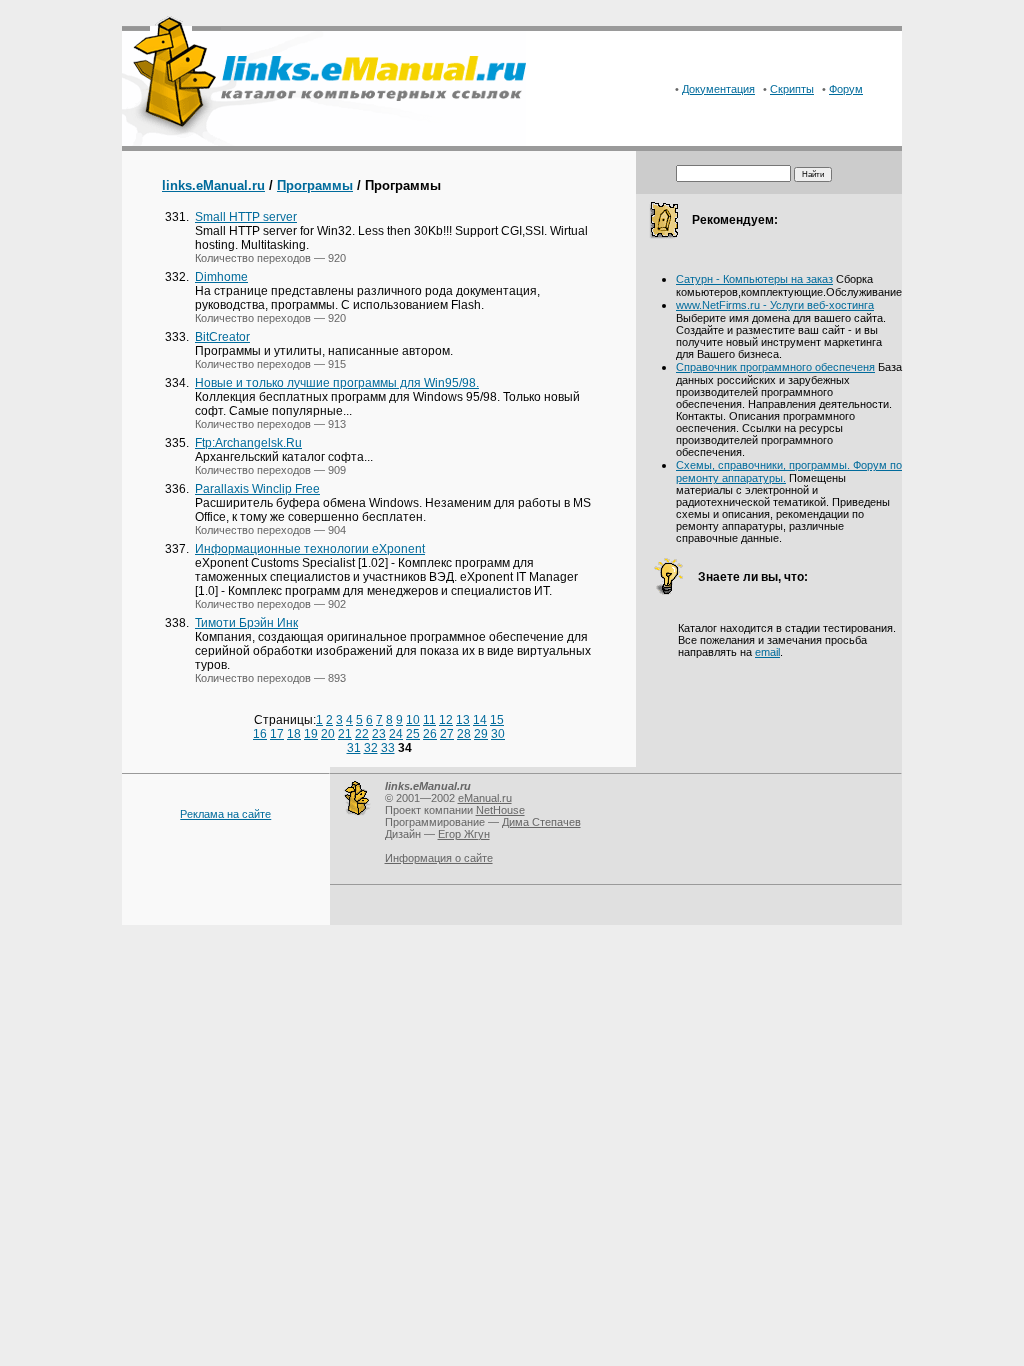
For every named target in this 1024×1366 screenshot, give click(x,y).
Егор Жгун (464, 834)
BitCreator (222, 337)
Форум (846, 89)
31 (354, 748)
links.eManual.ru (213, 185)
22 (362, 734)
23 (379, 734)
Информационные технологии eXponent (310, 549)
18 (294, 734)
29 (481, 734)
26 (430, 734)
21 (345, 734)
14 (480, 720)
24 (396, 734)
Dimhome (221, 277)
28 (464, 734)
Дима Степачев (541, 822)
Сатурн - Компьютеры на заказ (754, 279)
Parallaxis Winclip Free (257, 489)
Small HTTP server (246, 217)
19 (311, 734)
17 (277, 734)
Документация (718, 89)
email (767, 652)
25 (413, 734)
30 (498, 734)
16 (260, 734)
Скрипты (792, 89)
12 (446, 720)
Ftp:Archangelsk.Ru (248, 443)
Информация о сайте (439, 858)
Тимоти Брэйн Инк (246, 623)
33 (388, 748)
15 (497, 720)
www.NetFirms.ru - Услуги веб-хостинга (775, 305)
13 (463, 720)
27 (447, 734)
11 (429, 720)
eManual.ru (485, 798)
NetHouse (500, 810)
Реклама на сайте (225, 814)
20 (328, 734)
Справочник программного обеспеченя (775, 367)
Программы (315, 185)
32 (371, 748)
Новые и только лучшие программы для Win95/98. (337, 383)
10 (413, 720)
